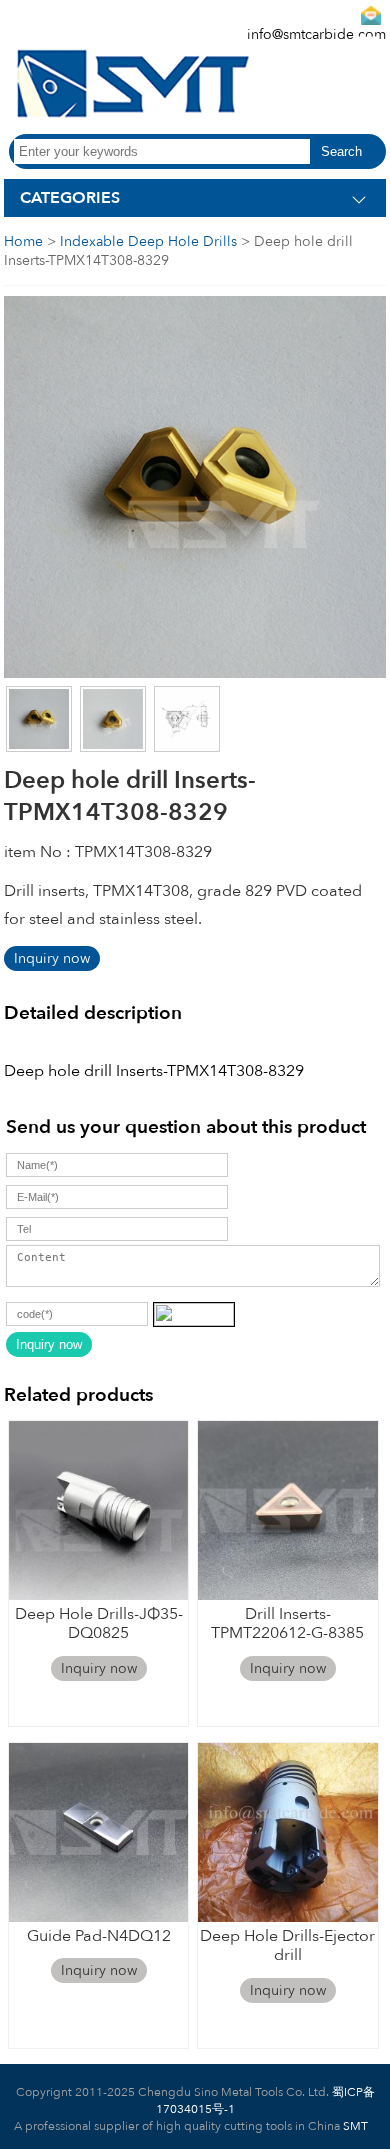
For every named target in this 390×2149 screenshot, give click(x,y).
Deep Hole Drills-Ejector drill (287, 1945)
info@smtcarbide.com (316, 34)
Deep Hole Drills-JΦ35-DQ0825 (99, 1623)
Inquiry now (52, 958)
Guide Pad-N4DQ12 (99, 1936)
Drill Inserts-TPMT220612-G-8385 (287, 1623)
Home (23, 241)
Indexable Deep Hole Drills (148, 241)
